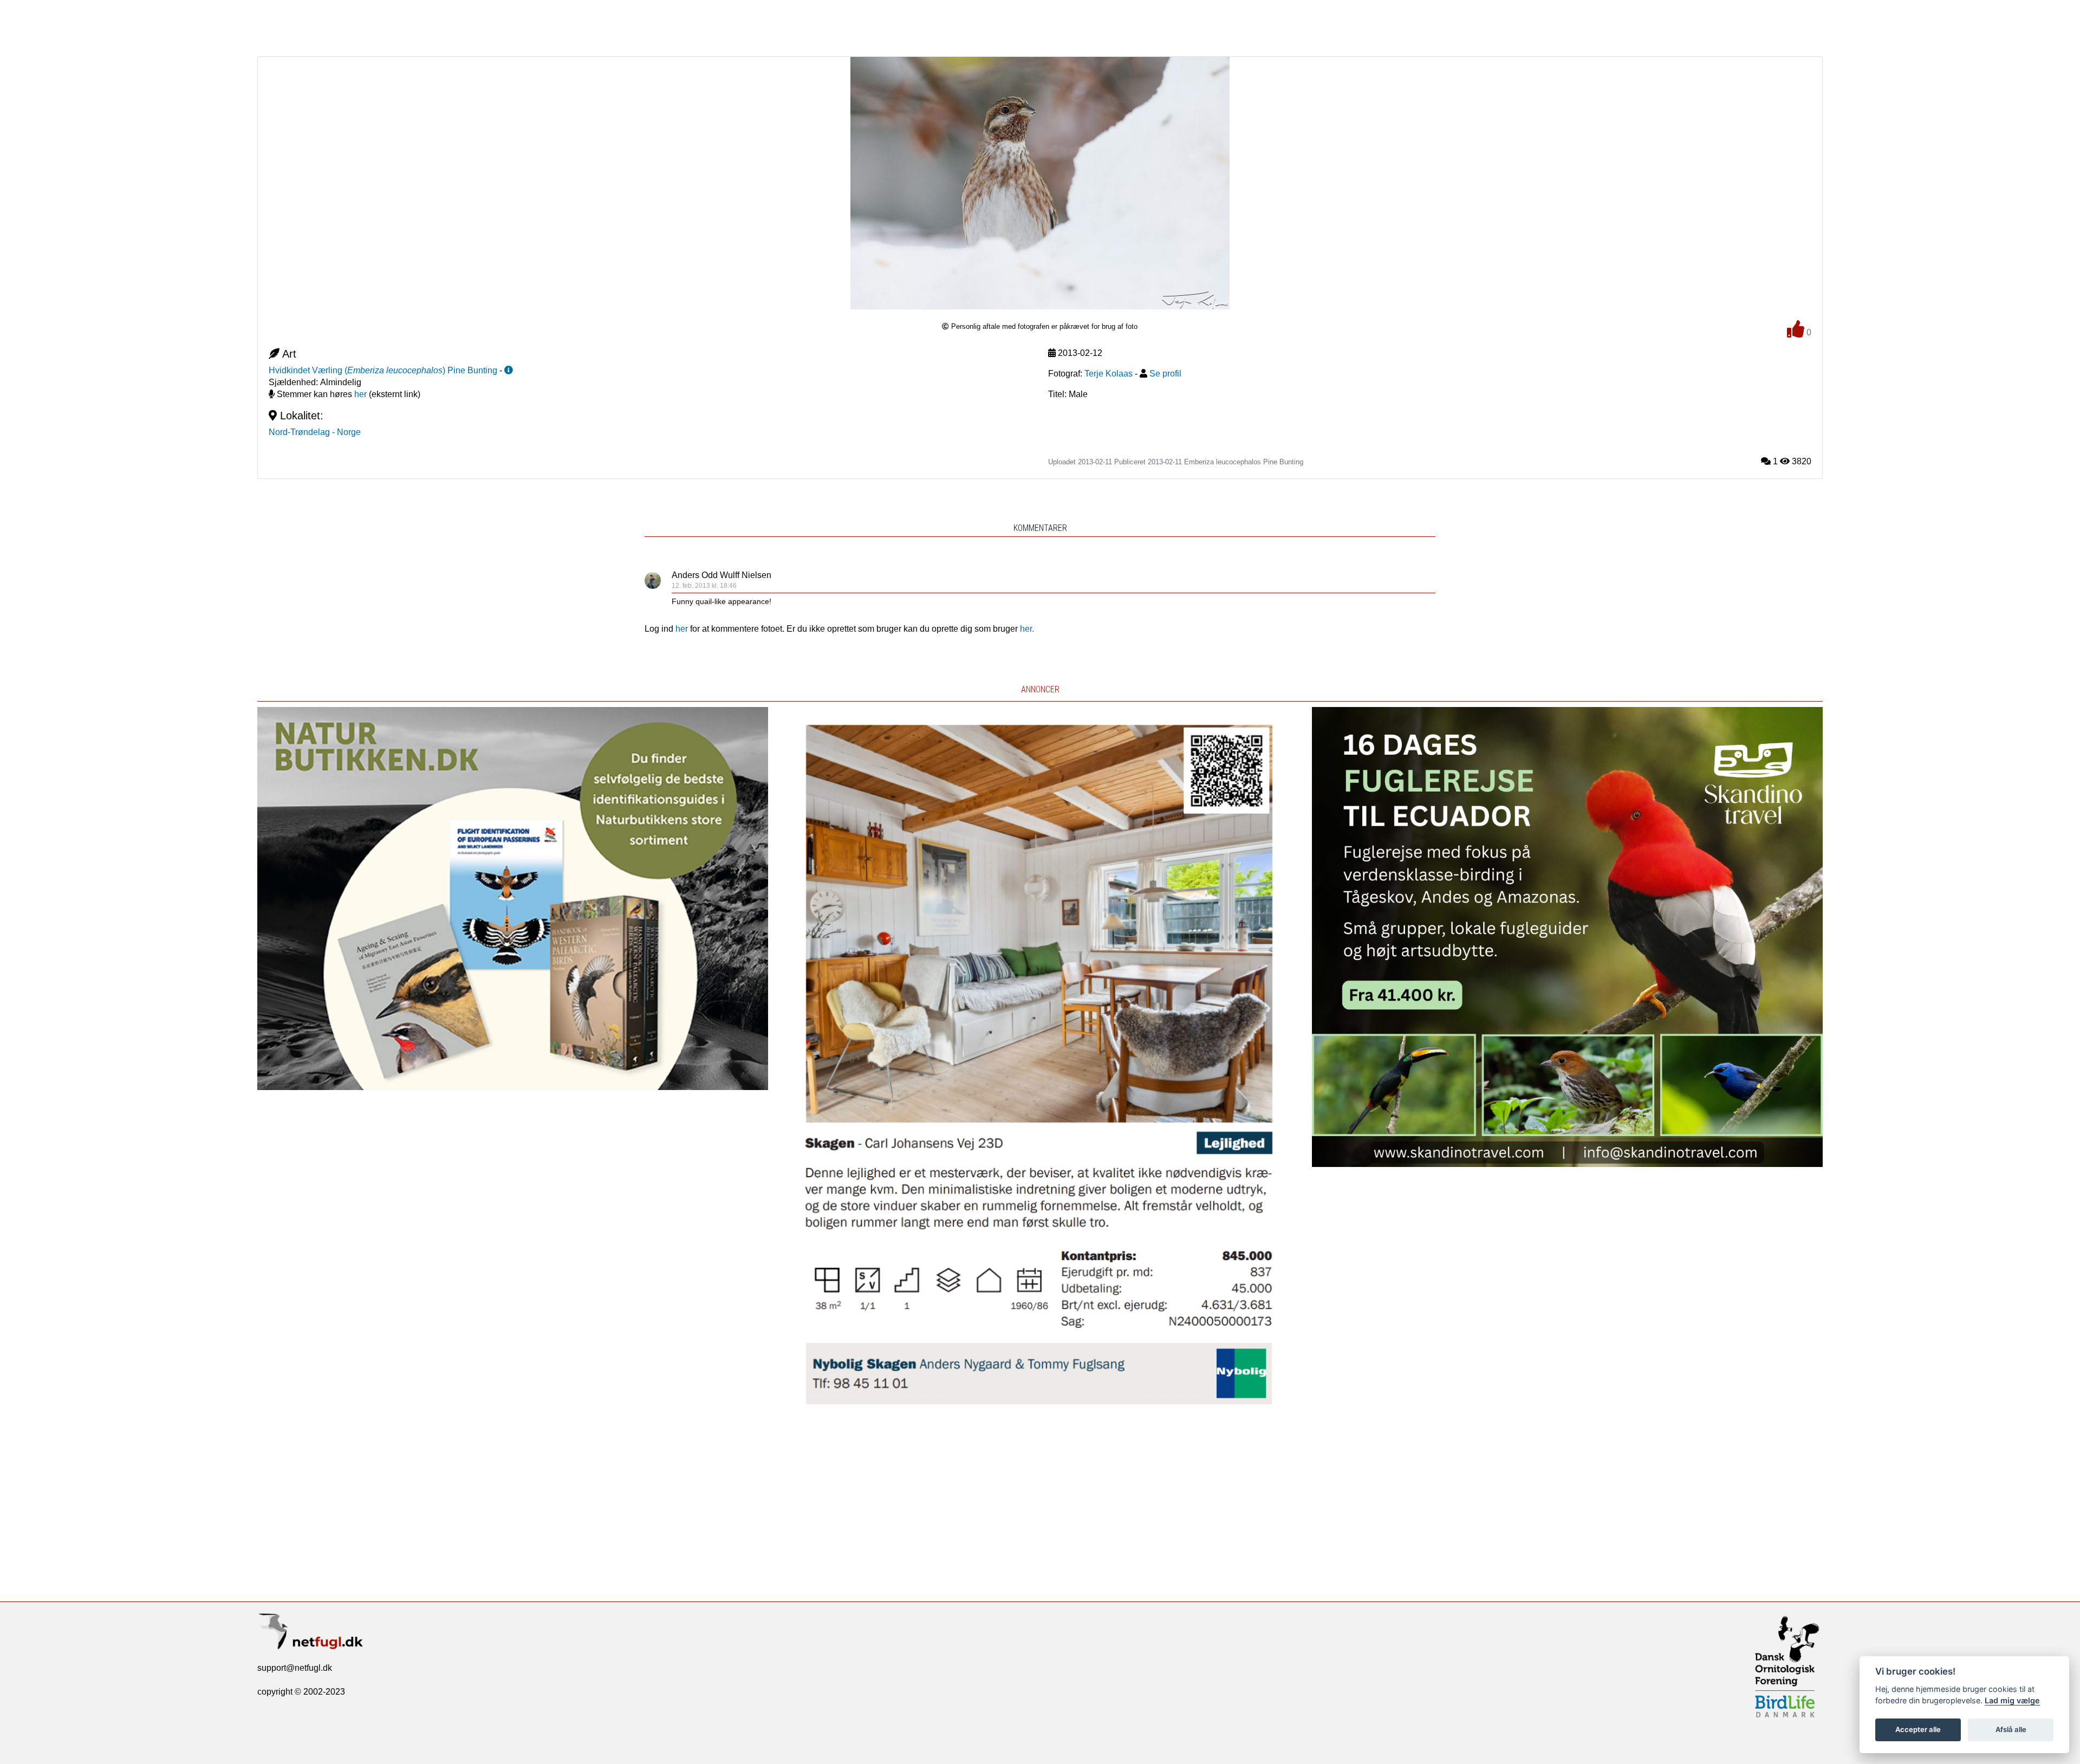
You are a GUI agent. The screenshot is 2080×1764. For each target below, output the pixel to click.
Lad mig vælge (2012, 1700)
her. (1027, 629)
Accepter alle (1918, 1729)
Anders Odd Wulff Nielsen (721, 575)
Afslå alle (2011, 1729)
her (360, 394)
